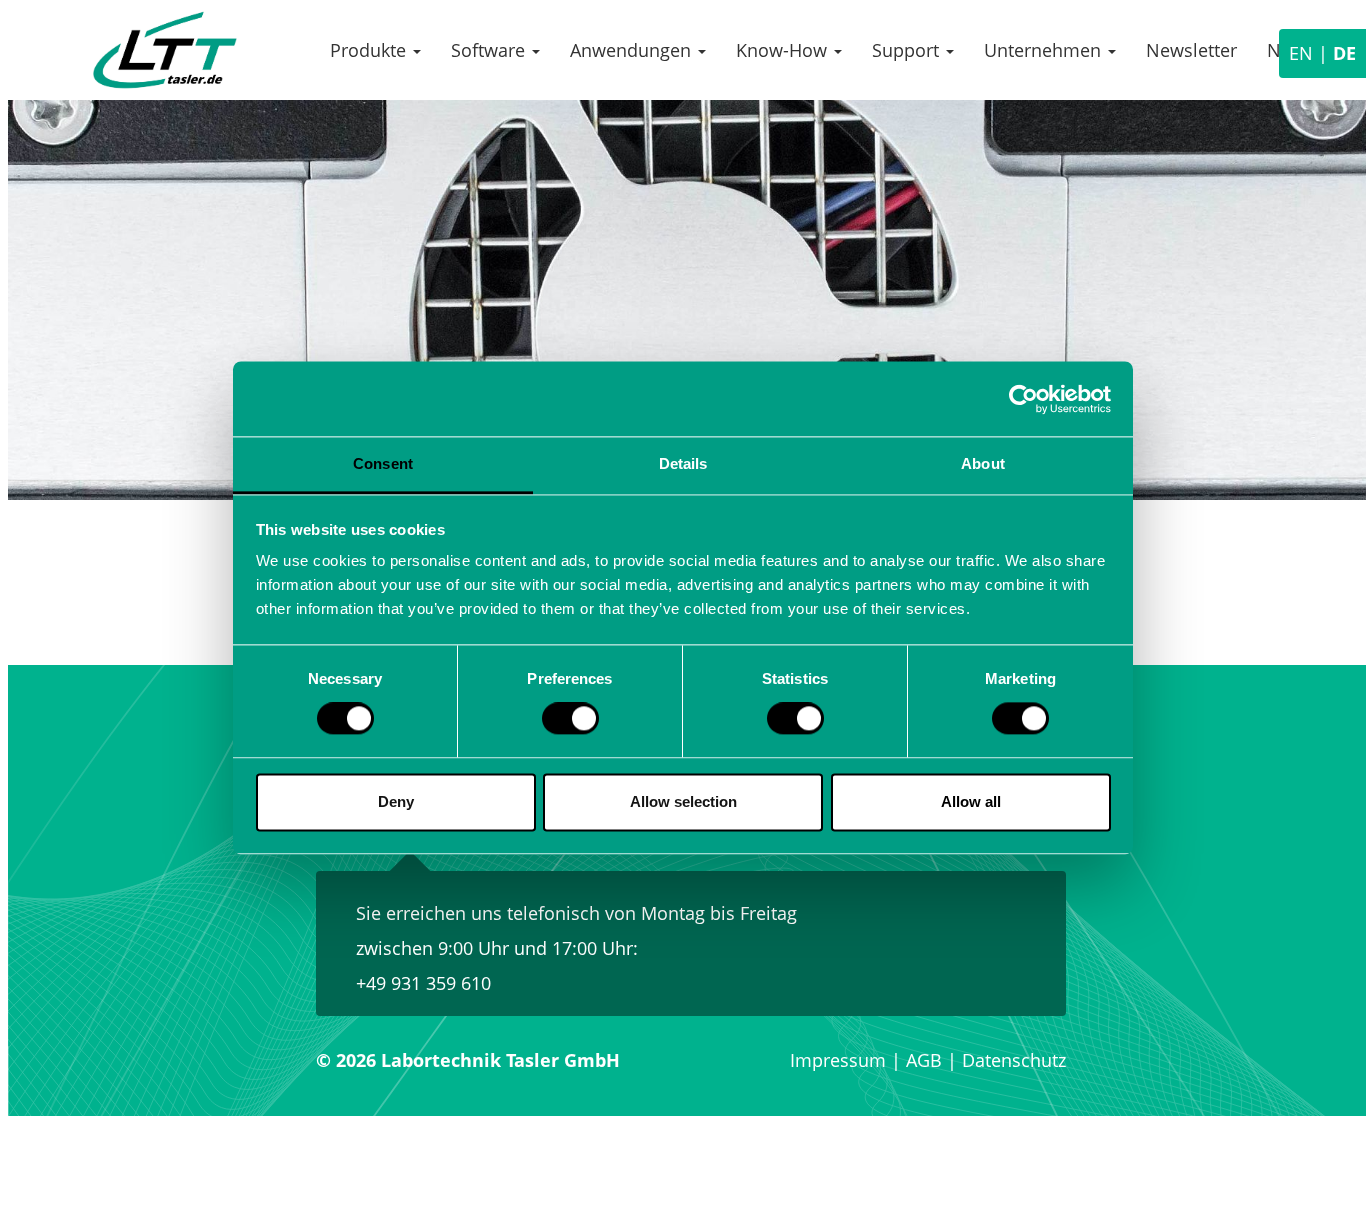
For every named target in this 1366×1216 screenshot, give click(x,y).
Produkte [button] (370, 50)
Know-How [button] (784, 50)
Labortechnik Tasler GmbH (165, 50)
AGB (924, 1060)
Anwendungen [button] (633, 50)
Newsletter (1191, 50)
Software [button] (490, 50)
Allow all (971, 801)
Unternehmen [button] (1045, 50)
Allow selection (683, 801)
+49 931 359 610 (423, 983)
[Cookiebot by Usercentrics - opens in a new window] (1023, 399)
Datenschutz (1014, 1060)
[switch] (570, 719)
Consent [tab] (383, 463)
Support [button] (908, 50)
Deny (396, 801)
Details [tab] (683, 463)
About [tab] (983, 463)
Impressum (838, 1060)
